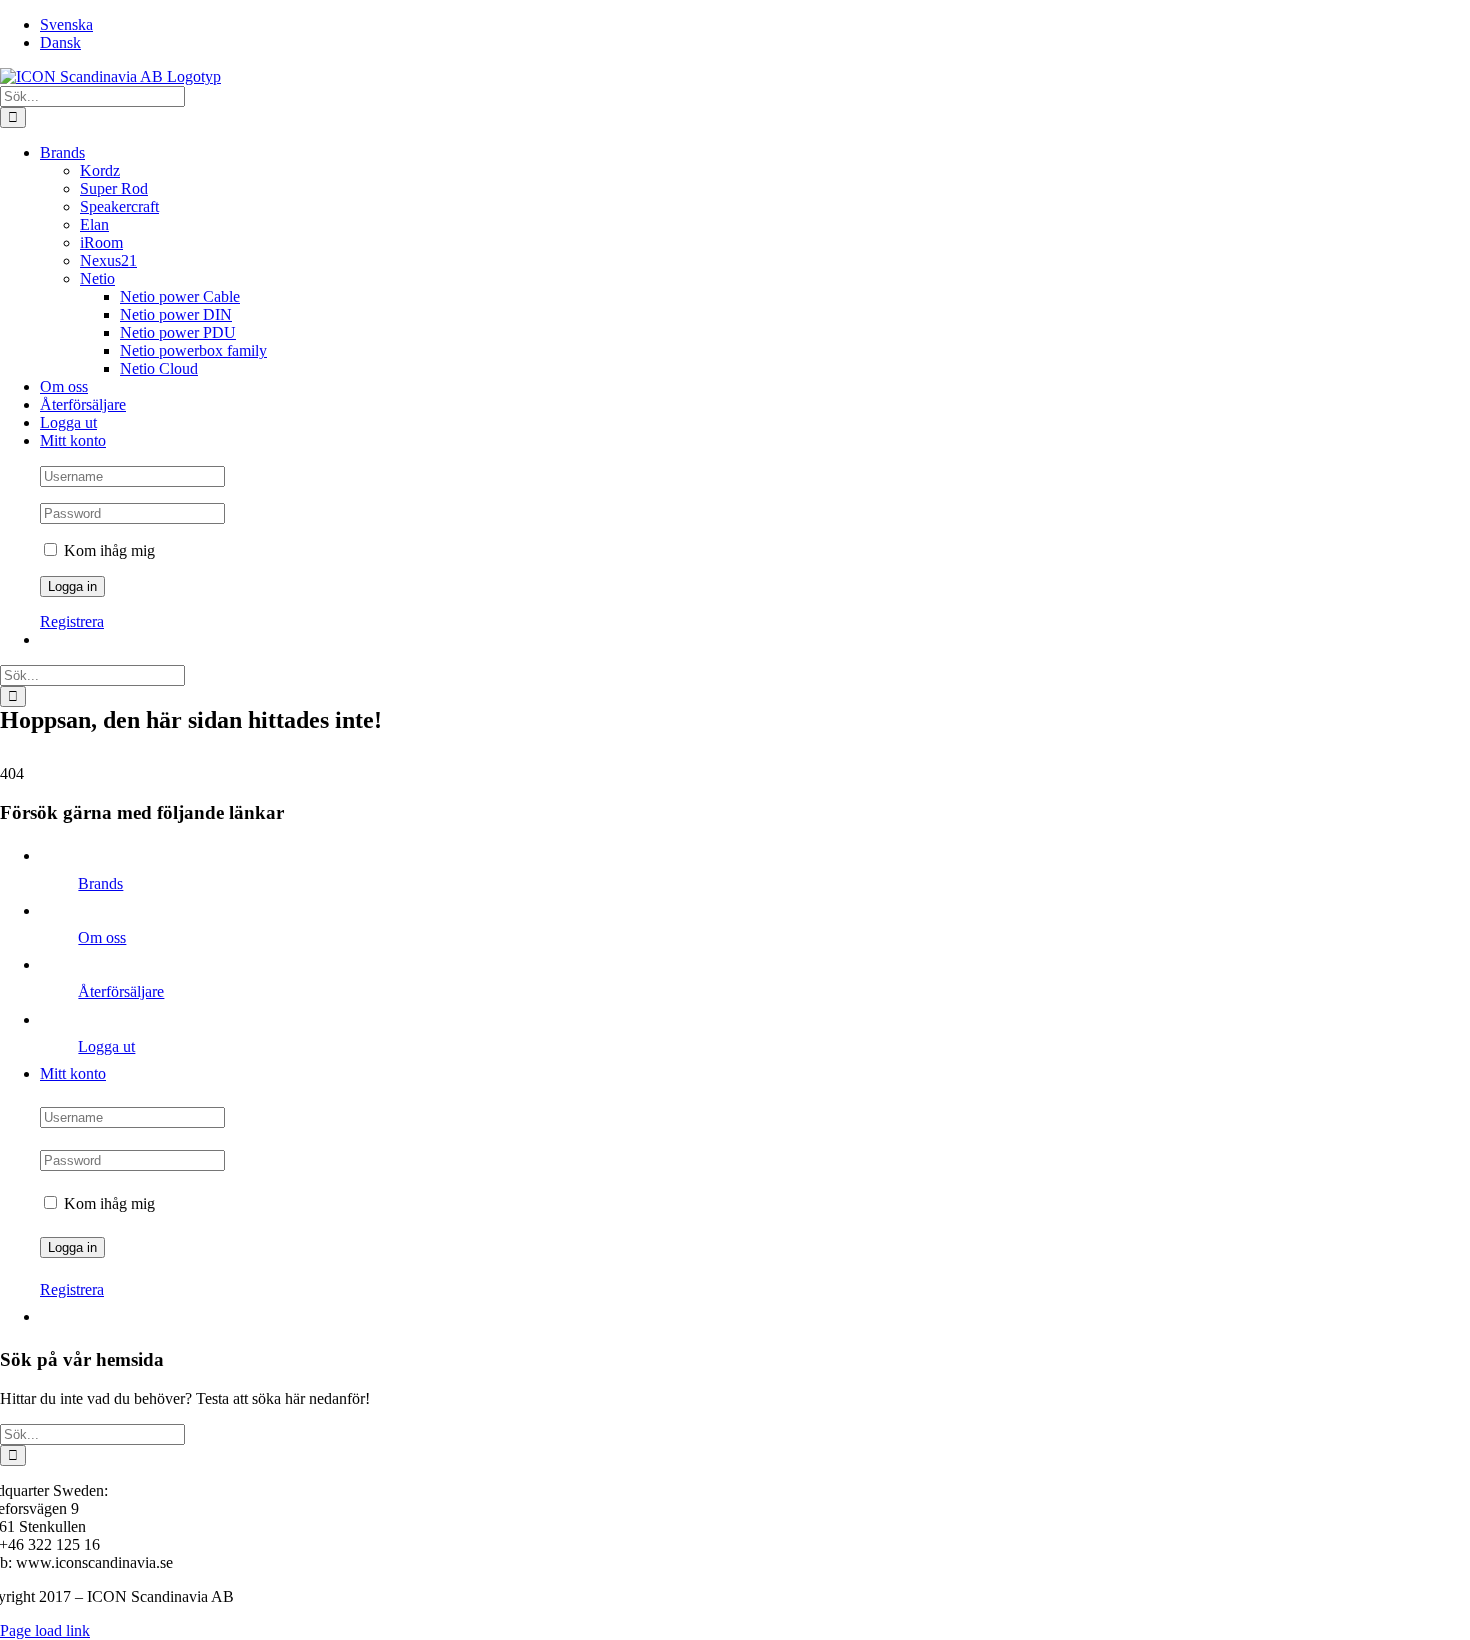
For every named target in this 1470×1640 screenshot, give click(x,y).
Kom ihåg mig (107, 550)
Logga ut (106, 1046)
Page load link (45, 1630)
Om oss (102, 937)
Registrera (72, 621)
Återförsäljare (121, 991)
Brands (100, 883)
